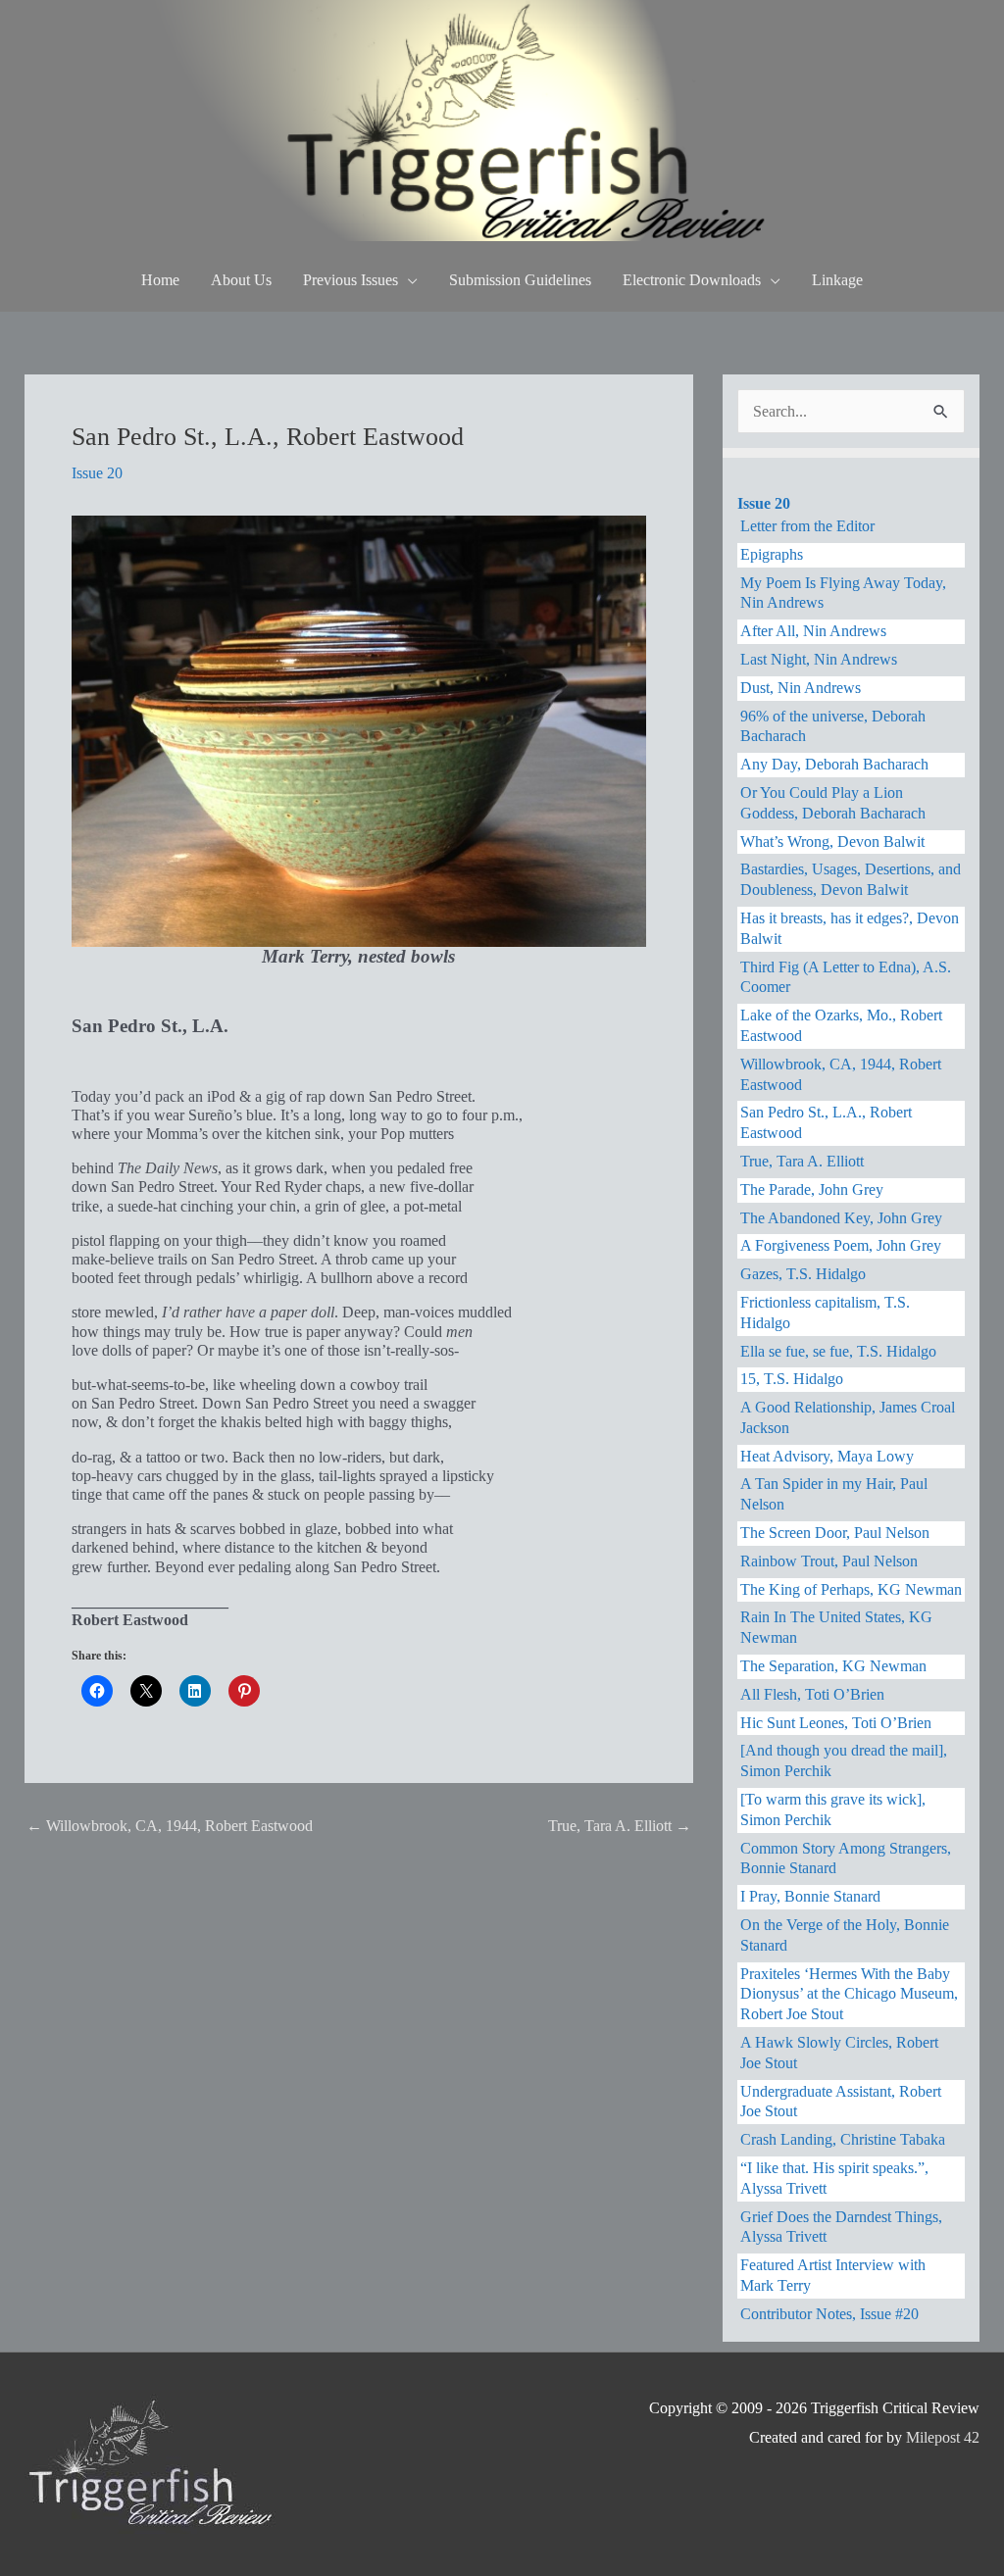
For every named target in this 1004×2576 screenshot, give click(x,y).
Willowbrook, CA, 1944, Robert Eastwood (170, 1826)
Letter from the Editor (807, 526)
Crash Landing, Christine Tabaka (843, 2139)
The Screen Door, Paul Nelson (835, 1533)
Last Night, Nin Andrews (819, 659)
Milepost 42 (943, 2437)
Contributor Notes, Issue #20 (829, 2314)
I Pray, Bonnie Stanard (810, 1896)
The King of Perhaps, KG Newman (851, 1589)
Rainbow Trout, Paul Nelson (829, 1561)
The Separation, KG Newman (833, 1666)
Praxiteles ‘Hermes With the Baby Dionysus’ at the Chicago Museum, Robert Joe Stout (849, 1994)
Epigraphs (772, 554)
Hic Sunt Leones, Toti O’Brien (836, 1723)
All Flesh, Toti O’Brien (812, 1694)
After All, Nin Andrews (813, 631)
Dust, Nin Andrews (801, 688)
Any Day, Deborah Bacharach (834, 764)
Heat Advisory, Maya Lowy (827, 1456)
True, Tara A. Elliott (620, 1826)
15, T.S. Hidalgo (792, 1379)
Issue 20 (97, 473)
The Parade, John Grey (812, 1189)
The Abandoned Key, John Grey (841, 1218)
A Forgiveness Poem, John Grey (841, 1245)
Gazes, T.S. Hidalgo (803, 1274)
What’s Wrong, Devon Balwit (832, 842)
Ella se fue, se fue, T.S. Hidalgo (838, 1351)
